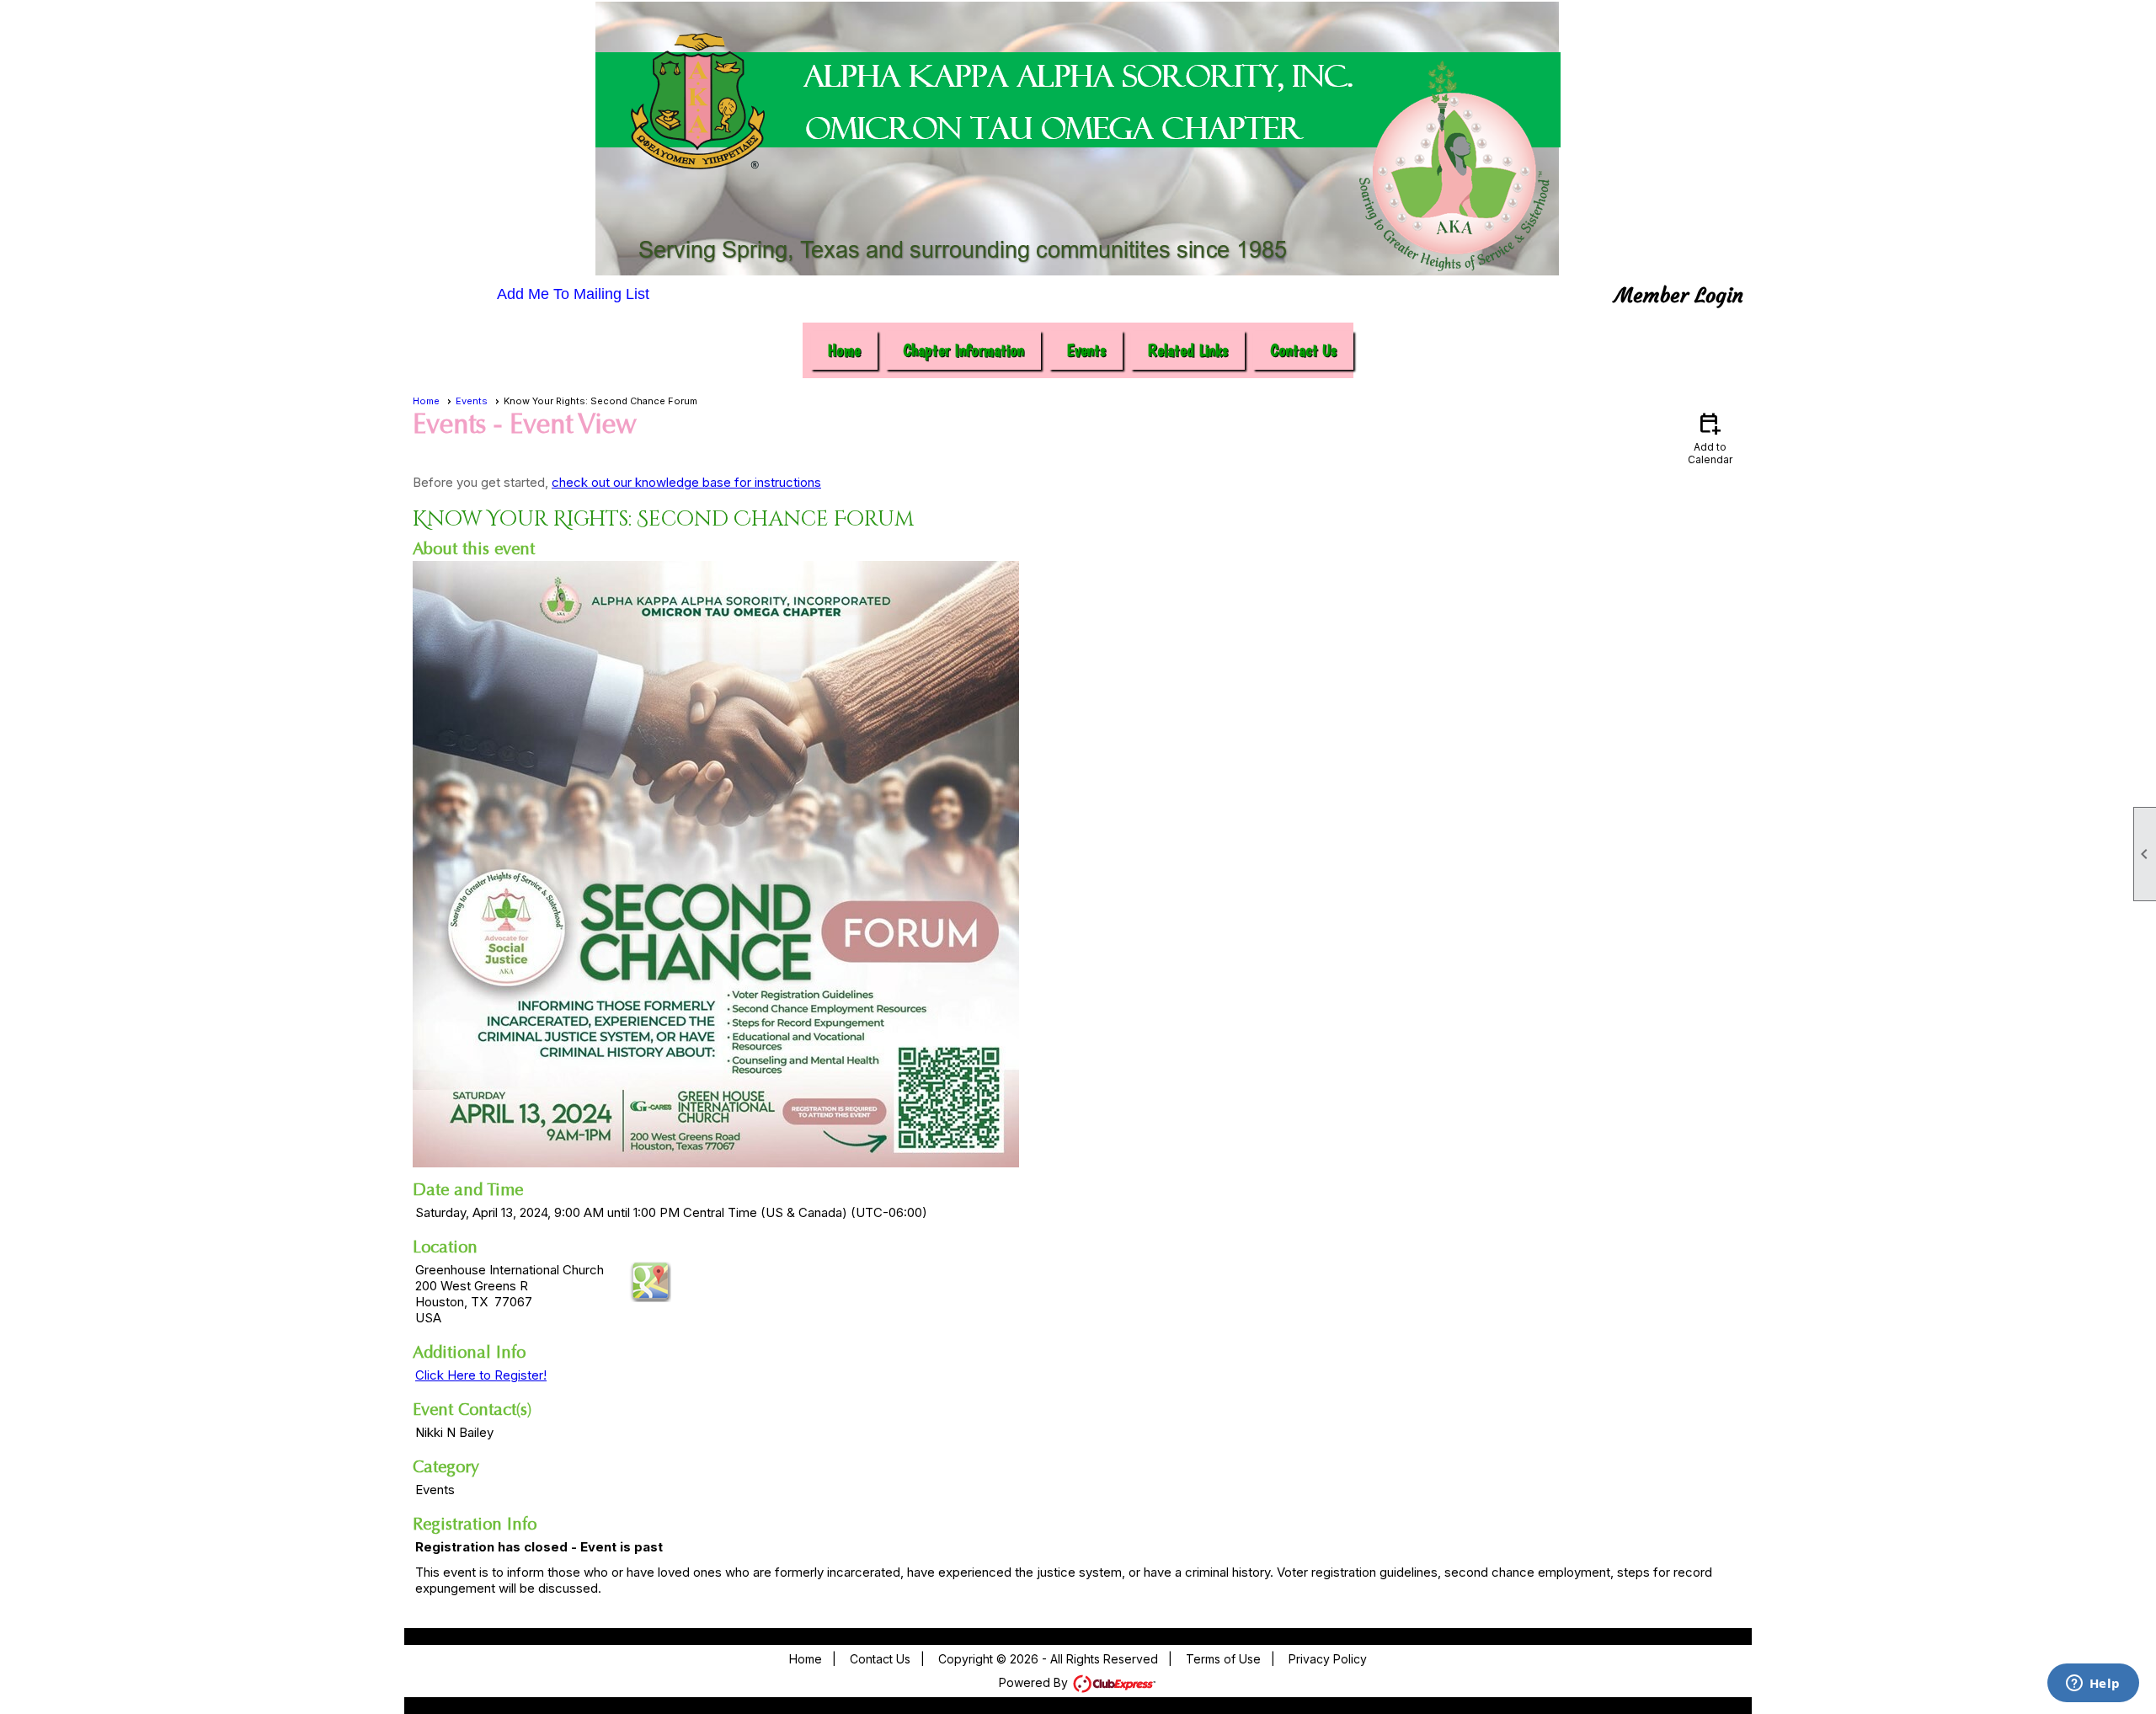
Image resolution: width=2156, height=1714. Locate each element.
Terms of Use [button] (1223, 1659)
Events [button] (1086, 350)
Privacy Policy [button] (1328, 1659)
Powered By (1035, 1682)
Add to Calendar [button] (1710, 438)
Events (472, 401)
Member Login (1679, 296)
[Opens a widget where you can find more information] (2093, 1685)
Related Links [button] (1188, 350)
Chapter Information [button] (963, 350)
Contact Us (1303, 350)
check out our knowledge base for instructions (686, 482)
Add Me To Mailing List (573, 294)
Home (844, 350)
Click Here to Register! (481, 1375)
